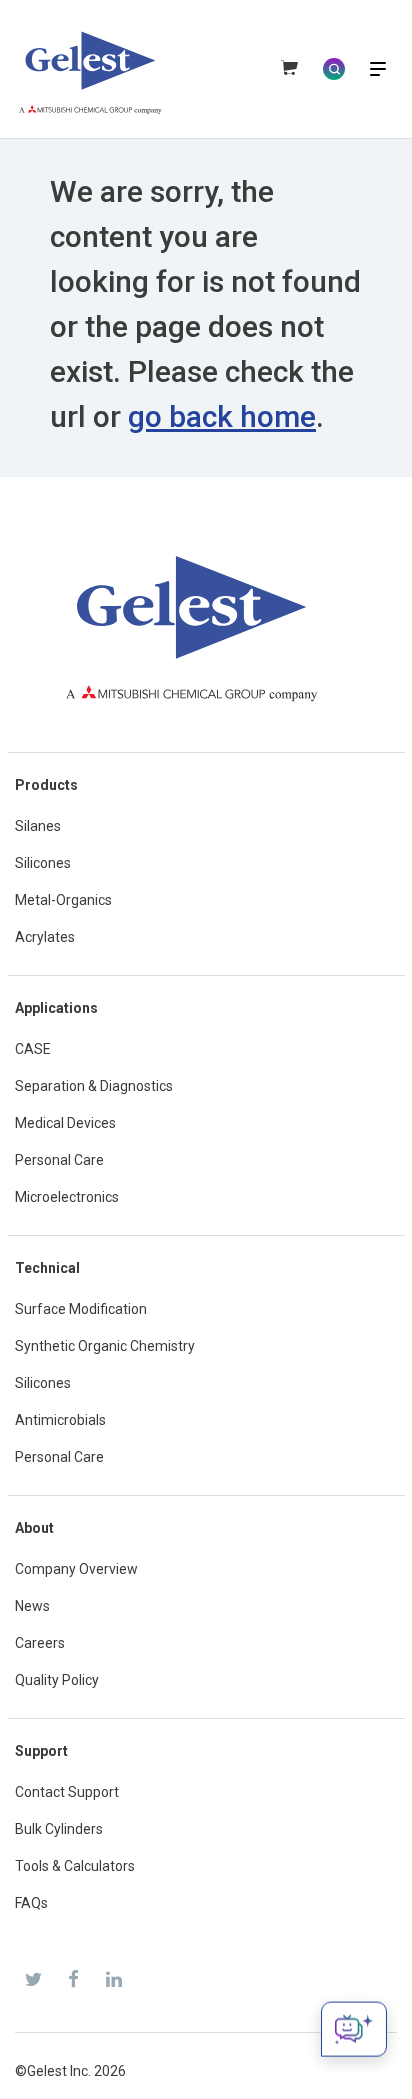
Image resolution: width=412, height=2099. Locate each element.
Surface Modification (81, 1309)
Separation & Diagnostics (94, 1086)
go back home (222, 416)
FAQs (31, 1903)
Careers (40, 1643)
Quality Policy (57, 1680)
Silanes (38, 826)
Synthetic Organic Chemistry (105, 1346)
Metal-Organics (63, 900)
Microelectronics (67, 1197)
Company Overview (76, 1569)
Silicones (43, 863)
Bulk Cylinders (59, 1829)
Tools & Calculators (75, 1866)
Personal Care (59, 1160)
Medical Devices (65, 1123)
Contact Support (67, 1792)
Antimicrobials (60, 1420)
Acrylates (45, 937)
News (32, 1606)
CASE (33, 1049)
